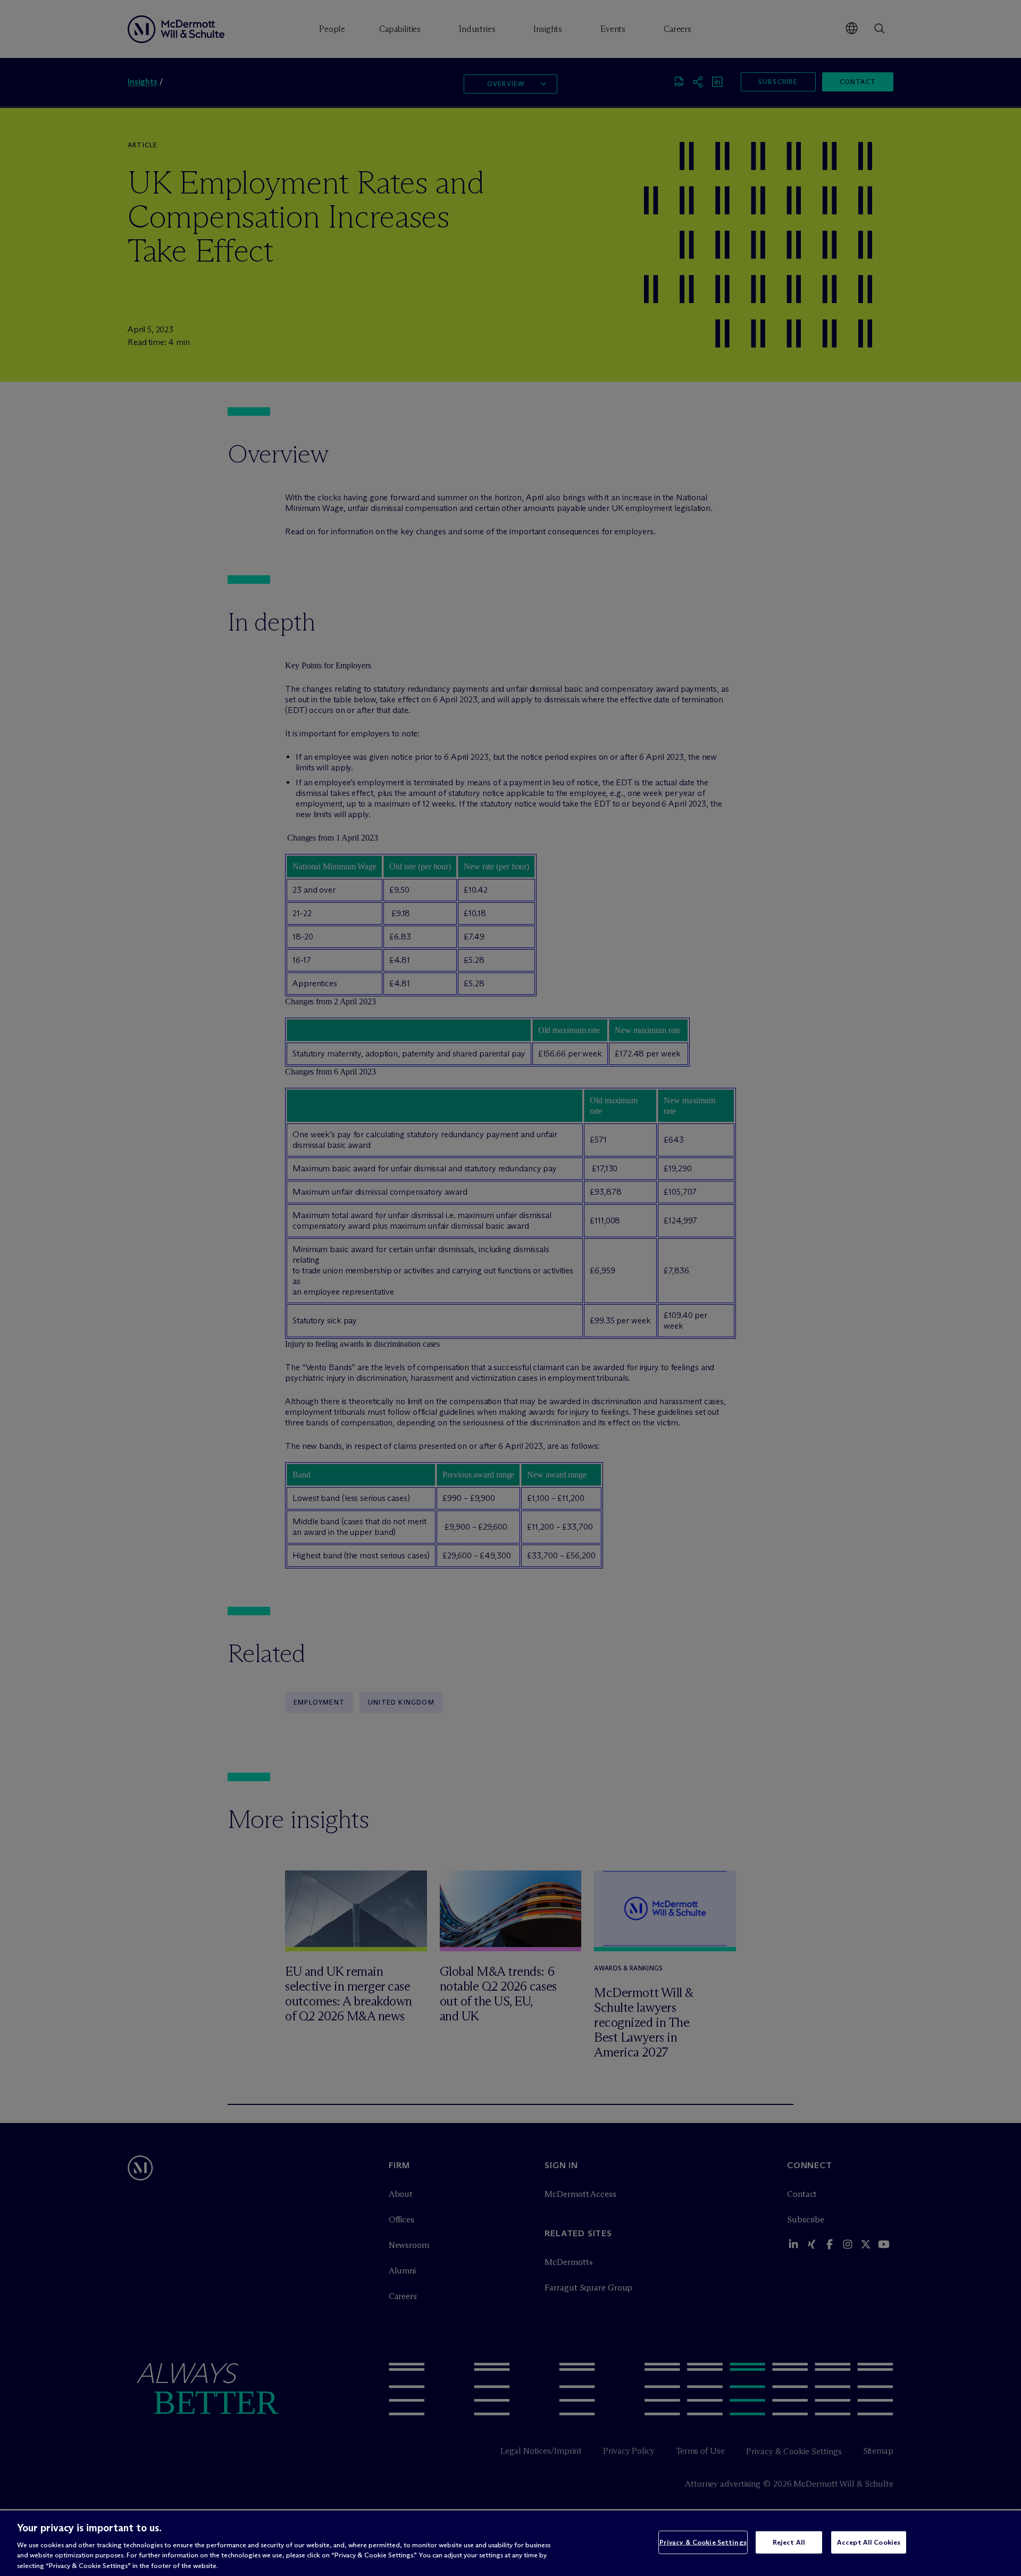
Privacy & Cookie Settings (703, 2542)
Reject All (789, 2542)
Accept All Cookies (869, 2542)
